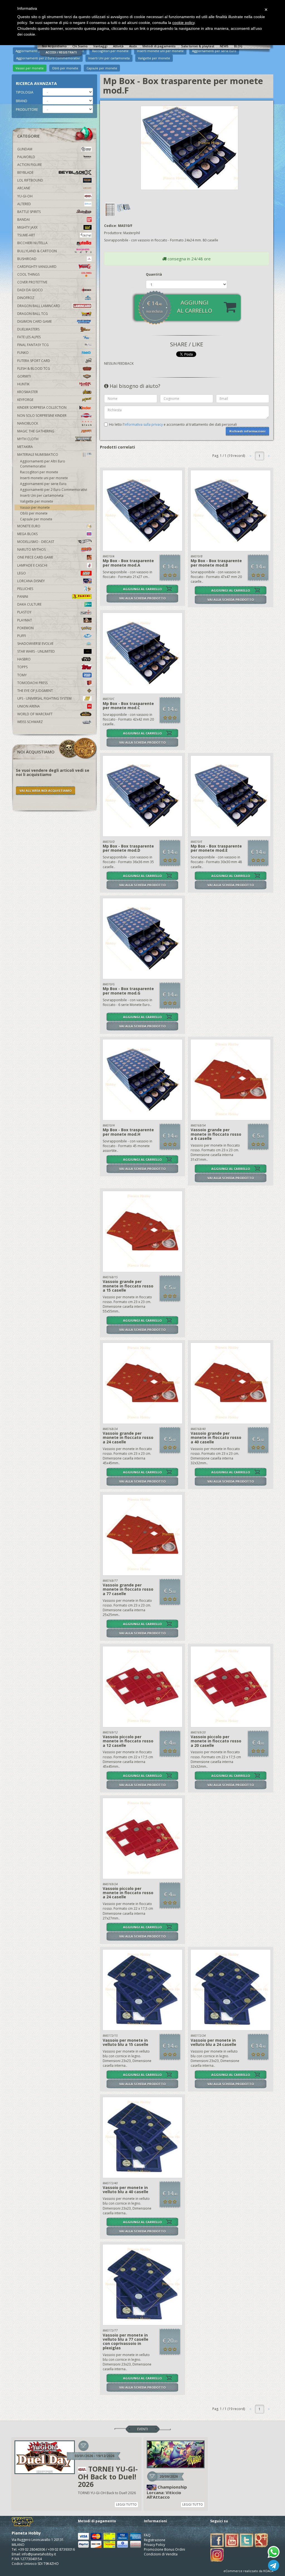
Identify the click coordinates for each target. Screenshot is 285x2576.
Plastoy (24, 612)
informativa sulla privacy (144, 424)
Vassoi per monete (30, 68)
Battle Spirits (29, 212)
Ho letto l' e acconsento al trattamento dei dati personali (173, 424)
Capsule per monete (102, 68)
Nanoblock (28, 423)
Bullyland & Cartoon (37, 251)
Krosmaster (28, 392)
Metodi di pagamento (159, 46)
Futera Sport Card (34, 361)
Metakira (25, 447)
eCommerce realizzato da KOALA (248, 2571)
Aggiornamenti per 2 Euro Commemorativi (54, 490)
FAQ (147, 2535)
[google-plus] (261, 2540)
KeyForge (25, 400)
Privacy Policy (154, 2545)
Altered (24, 204)
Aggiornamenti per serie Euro (43, 484)
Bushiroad (27, 259)
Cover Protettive (32, 282)
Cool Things (28, 274)
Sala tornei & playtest (198, 46)
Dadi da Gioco (30, 290)
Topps (22, 667)
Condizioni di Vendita (161, 2554)
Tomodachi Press (32, 683)
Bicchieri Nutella (32, 243)
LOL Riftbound (30, 180)
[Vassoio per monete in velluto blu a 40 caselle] (143, 2137)
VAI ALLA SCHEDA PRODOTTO (142, 598)
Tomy (22, 675)
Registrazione (155, 2540)
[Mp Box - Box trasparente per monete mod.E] (231, 796)
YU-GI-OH (25, 196)
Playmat (25, 620)
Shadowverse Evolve (35, 644)
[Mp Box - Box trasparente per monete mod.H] (143, 1080)
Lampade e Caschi (32, 565)
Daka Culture (29, 604)
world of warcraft (35, 714)
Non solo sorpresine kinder (42, 416)
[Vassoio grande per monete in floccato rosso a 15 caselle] (143, 1231)
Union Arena (29, 706)
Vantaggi (100, 46)
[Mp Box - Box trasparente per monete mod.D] (143, 796)
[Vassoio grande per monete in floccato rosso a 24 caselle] (143, 1383)
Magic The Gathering (36, 431)
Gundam (25, 149)
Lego (22, 573)
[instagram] (217, 2554)
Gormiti (24, 376)
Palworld (26, 157)
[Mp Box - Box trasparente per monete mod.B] (231, 511)
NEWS (224, 46)
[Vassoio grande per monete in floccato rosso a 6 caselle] (231, 1080)
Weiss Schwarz (30, 722)
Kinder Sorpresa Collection (42, 407)
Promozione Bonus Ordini (164, 2549)
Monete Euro (29, 526)
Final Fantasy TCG (33, 345)
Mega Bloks (27, 534)
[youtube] (232, 2540)
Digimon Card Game (35, 321)
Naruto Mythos (31, 549)
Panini (23, 597)
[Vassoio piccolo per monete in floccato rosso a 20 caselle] (231, 1687)
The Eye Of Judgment (35, 691)
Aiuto (133, 46)
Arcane (24, 188)
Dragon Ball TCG (33, 314)
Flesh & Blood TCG (34, 368)
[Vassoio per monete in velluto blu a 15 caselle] (143, 1990)
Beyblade (25, 172)
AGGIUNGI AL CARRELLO (142, 589)
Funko (23, 353)
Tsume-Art (26, 235)
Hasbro (24, 659)
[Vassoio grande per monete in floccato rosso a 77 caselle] (143, 1535)
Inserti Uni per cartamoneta (42, 495)
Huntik (23, 384)
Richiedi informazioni (247, 431)
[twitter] (247, 2540)
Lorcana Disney (31, 581)
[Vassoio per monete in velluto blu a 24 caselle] (231, 1990)
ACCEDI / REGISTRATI (61, 52)
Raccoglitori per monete (39, 472)
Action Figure (30, 165)
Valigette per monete (37, 501)
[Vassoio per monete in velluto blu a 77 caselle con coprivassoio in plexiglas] (143, 2285)
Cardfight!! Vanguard (37, 267)
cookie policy (183, 23)
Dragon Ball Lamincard (39, 306)
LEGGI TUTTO (126, 2504)
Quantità (154, 274)
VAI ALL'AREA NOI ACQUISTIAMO (46, 791)
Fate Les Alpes (29, 337)
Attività (118, 46)
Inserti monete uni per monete (44, 478)
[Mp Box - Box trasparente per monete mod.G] (143, 939)
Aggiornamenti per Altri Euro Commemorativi (43, 464)
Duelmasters (28, 329)
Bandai (24, 220)
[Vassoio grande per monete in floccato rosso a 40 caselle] (231, 1383)
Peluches (25, 589)
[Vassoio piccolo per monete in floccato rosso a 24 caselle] (143, 1838)
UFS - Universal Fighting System (44, 698)
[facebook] (217, 2540)
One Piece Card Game (35, 557)
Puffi (22, 636)
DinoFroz (26, 298)
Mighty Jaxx (27, 227)
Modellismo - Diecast (36, 542)
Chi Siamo (80, 46)
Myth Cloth (28, 439)
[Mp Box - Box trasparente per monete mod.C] (143, 653)
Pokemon (25, 628)
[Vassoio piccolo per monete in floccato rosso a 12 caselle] (143, 1687)
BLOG (238, 46)
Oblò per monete (65, 68)
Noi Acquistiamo (54, 46)
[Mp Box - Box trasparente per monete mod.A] (143, 511)
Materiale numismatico (38, 455)
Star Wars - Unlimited (36, 651)
